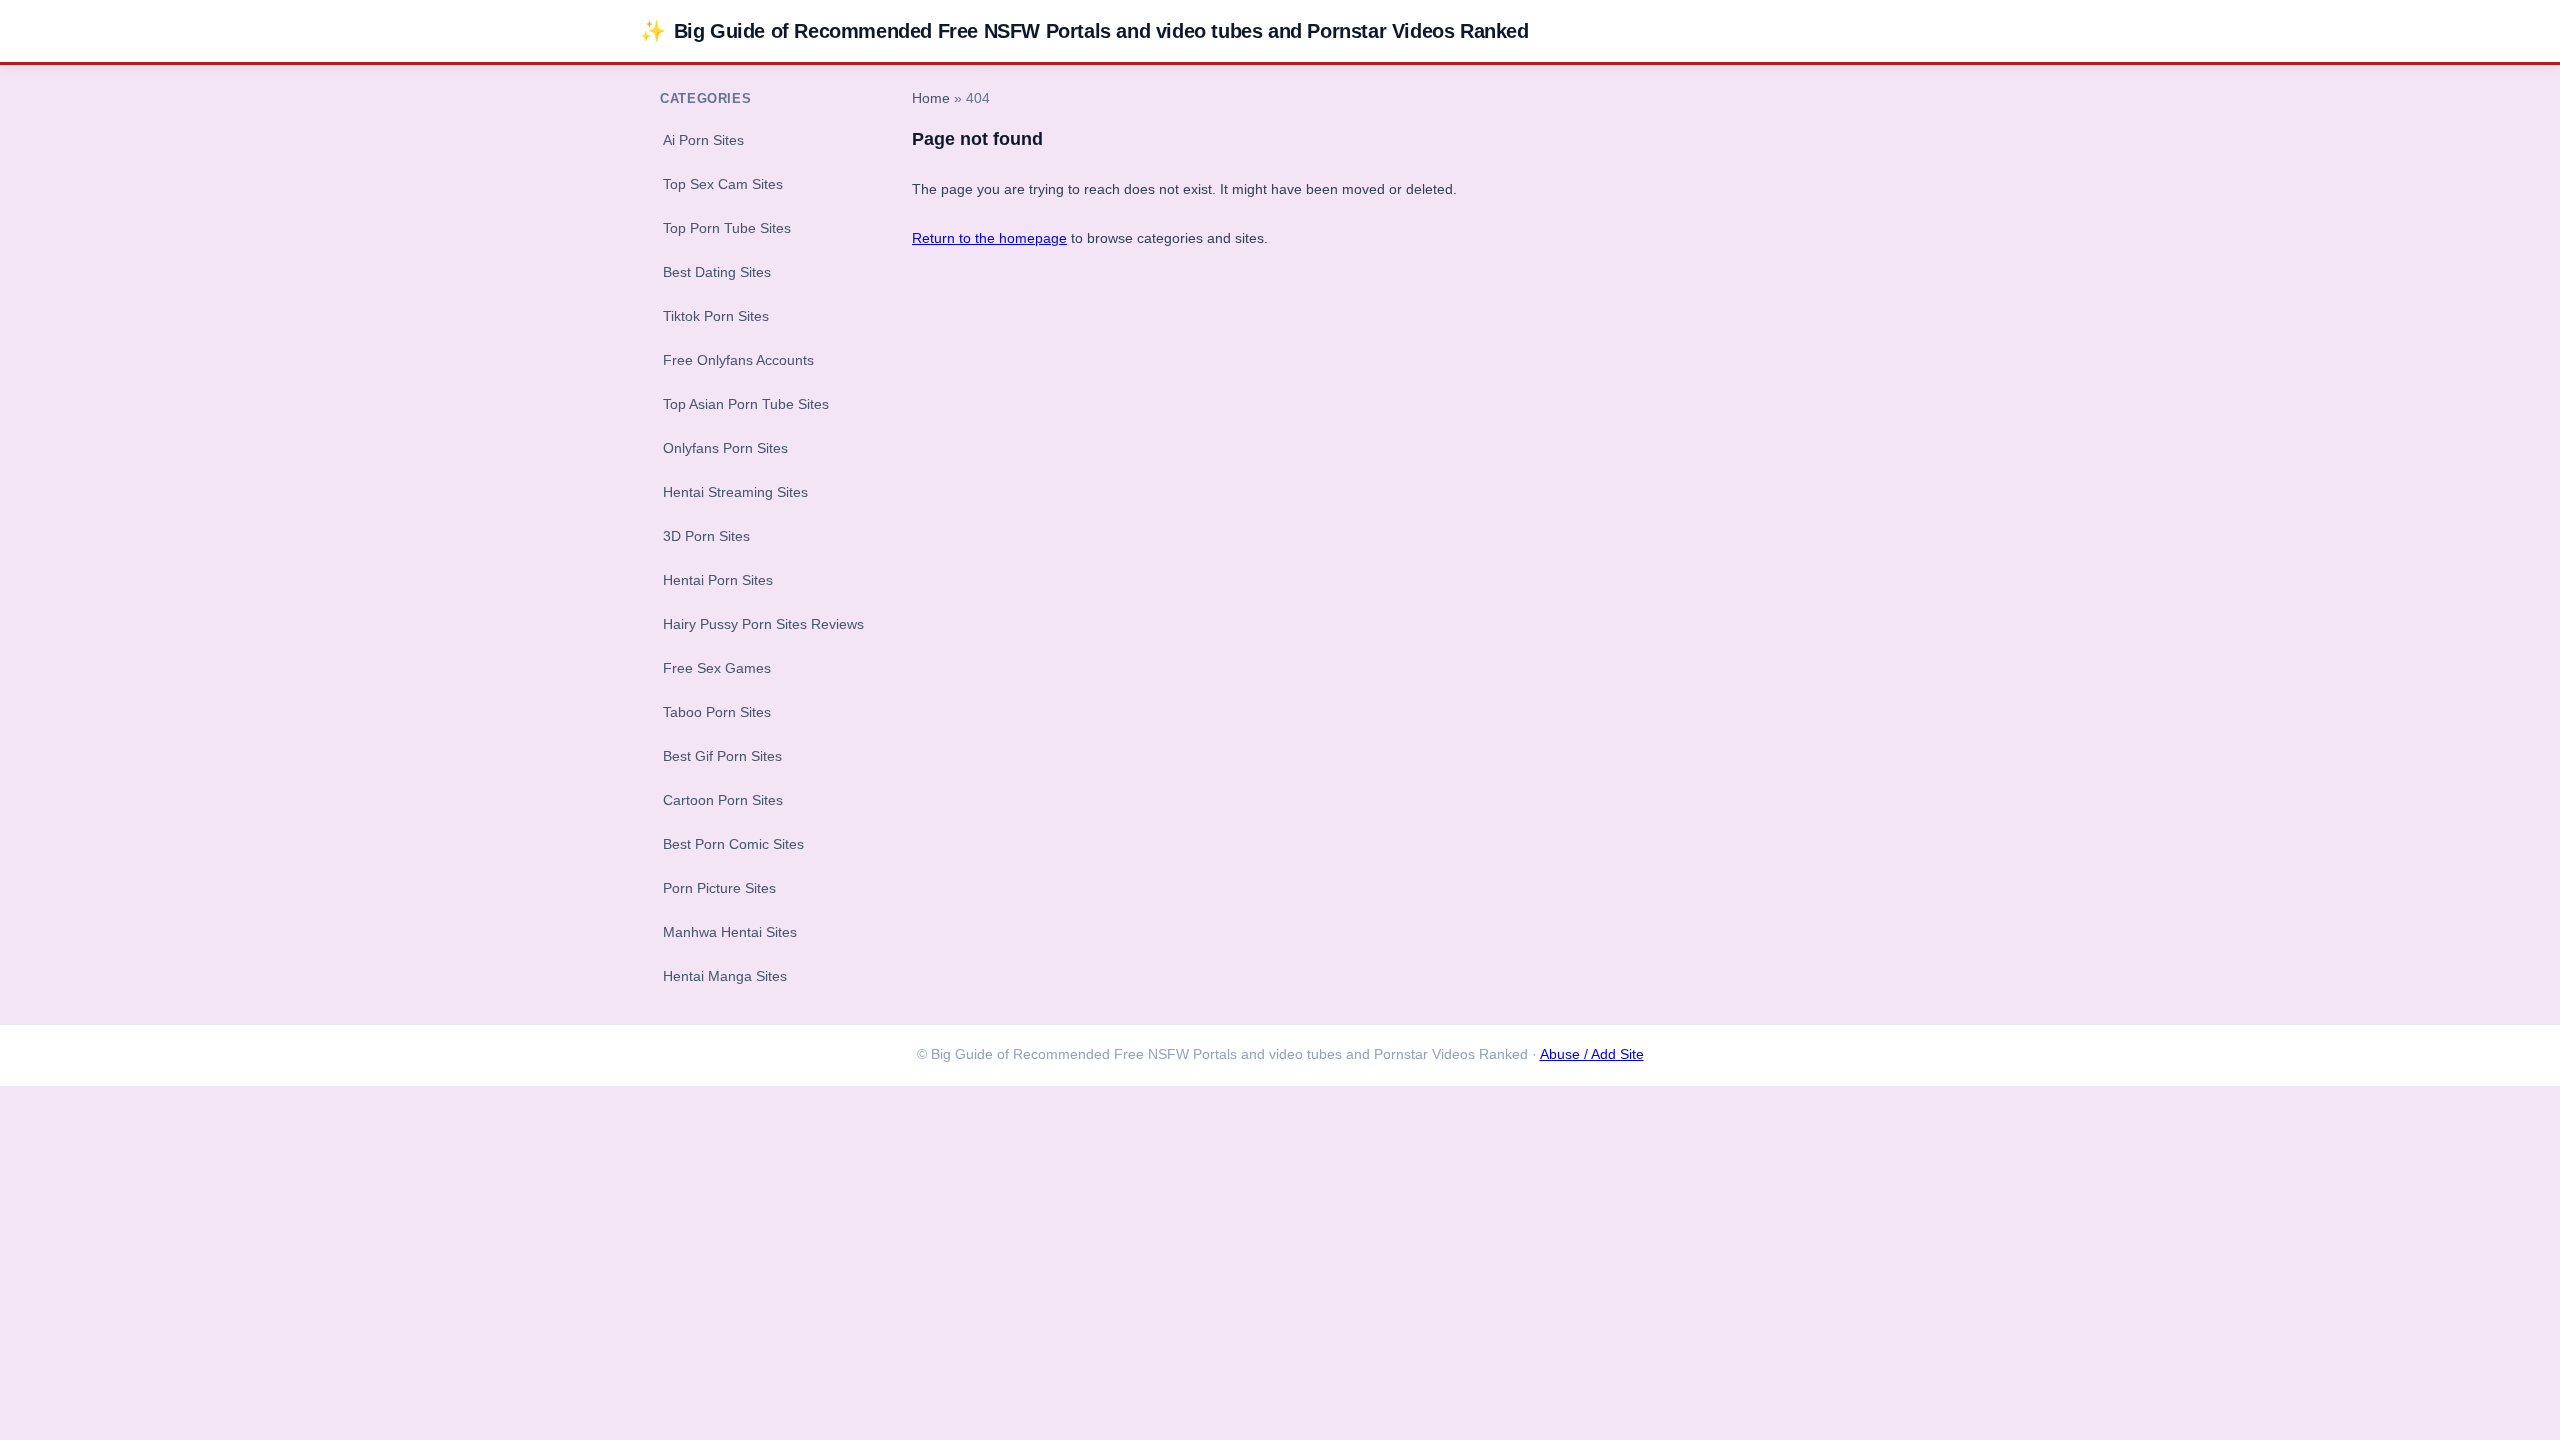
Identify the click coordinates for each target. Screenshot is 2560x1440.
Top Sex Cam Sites (723, 184)
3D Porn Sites (706, 536)
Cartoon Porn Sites (723, 800)
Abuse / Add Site (1592, 1054)
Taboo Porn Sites (717, 712)
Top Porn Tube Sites (727, 228)
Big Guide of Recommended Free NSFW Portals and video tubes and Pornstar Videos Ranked (1084, 30)
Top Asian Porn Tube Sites (746, 404)
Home (931, 98)
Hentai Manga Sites (725, 976)
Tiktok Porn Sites (716, 316)
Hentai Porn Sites (718, 580)
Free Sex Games (717, 668)
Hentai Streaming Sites (735, 492)
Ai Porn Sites (703, 140)
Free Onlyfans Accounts (738, 360)
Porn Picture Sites (719, 888)
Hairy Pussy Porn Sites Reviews (763, 624)
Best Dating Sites (717, 272)
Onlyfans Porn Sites (725, 448)
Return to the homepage (989, 238)
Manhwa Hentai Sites (730, 932)
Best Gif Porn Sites (722, 756)
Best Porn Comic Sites (733, 844)
